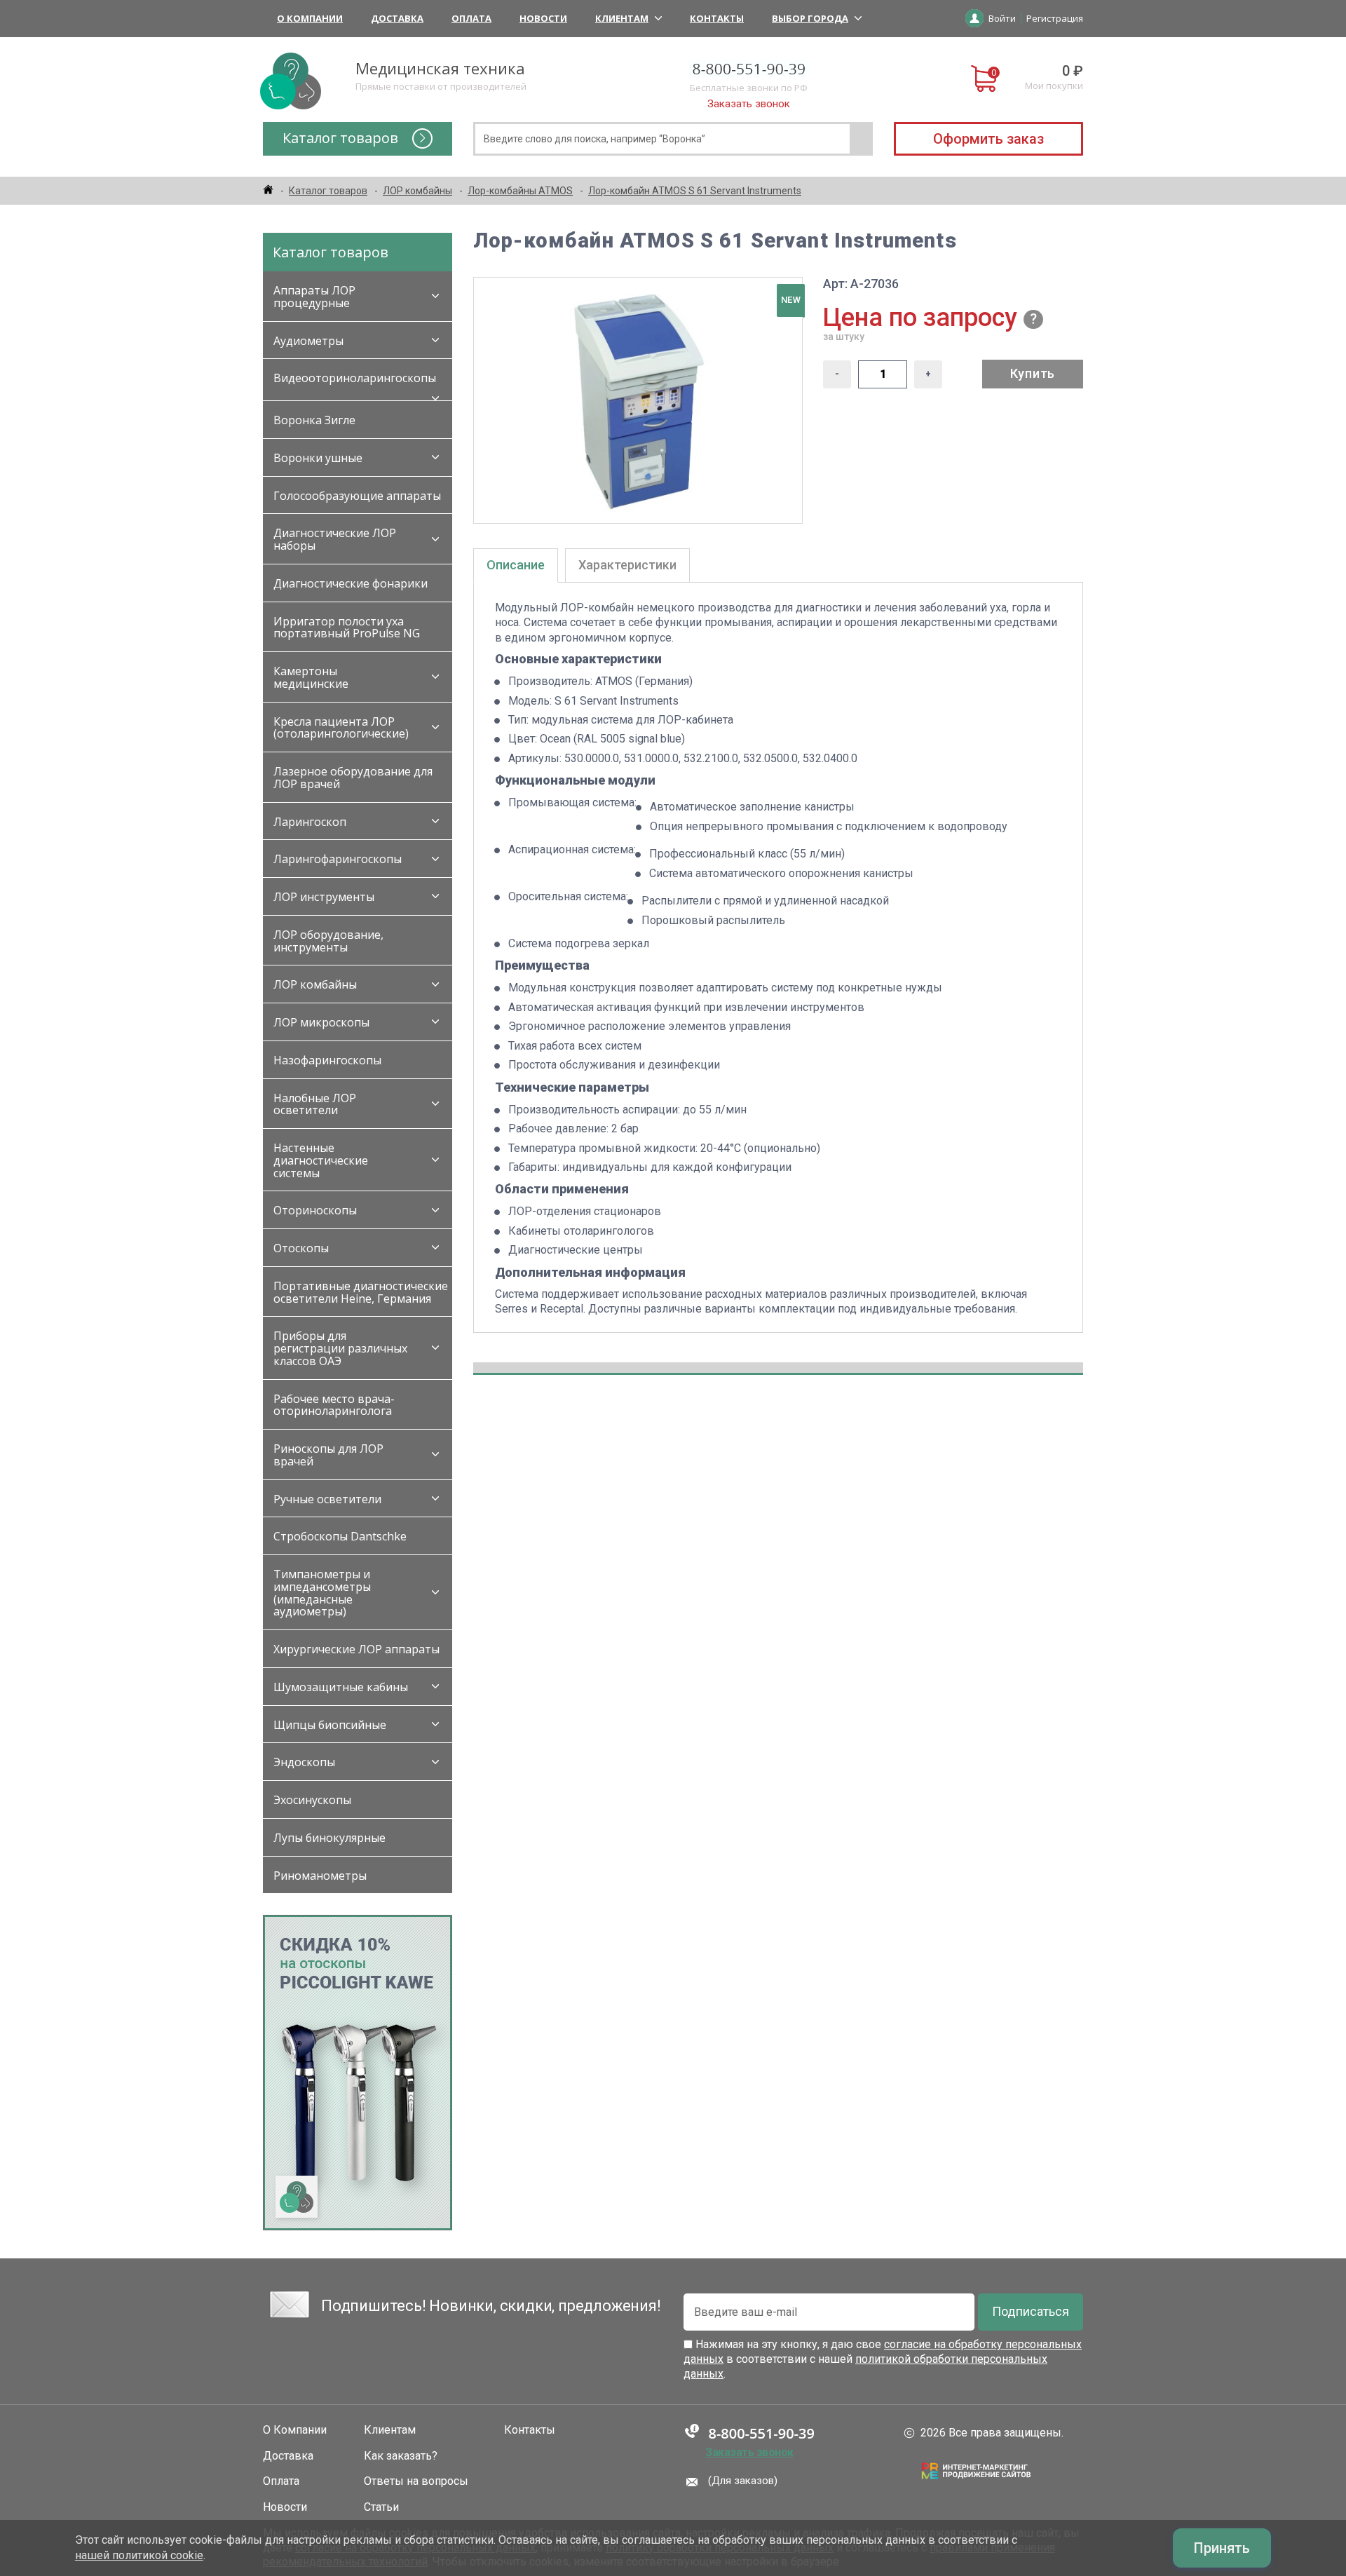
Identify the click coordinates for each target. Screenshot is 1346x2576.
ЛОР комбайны (315, 984)
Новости (543, 18)
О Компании (310, 18)
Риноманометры (320, 1876)
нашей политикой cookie (139, 2555)
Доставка (397, 18)
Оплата (471, 18)
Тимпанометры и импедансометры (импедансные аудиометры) (322, 1593)
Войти (1002, 18)
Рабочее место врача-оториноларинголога (334, 1405)
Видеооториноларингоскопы (355, 378)
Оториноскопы (315, 1210)
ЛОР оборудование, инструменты (328, 941)
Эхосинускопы (312, 1800)
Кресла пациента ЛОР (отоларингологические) (341, 728)
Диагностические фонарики (351, 583)
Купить (1033, 373)
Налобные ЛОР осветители (315, 1104)
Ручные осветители (327, 1499)
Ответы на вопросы (416, 2481)
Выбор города (810, 18)
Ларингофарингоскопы (338, 859)
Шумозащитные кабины (341, 1687)
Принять (1222, 2548)
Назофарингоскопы (327, 1060)
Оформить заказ (988, 139)
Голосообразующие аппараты (357, 496)
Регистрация (1055, 18)
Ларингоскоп (310, 822)
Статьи (381, 2507)
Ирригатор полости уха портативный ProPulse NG (347, 628)
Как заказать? (401, 2456)
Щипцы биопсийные (330, 1725)
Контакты (717, 18)
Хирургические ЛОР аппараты (356, 1649)
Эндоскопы (304, 1762)
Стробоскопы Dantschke (340, 1536)
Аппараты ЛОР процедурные (314, 297)
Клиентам (622, 18)
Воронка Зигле (314, 420)
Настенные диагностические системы (321, 1160)
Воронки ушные (318, 458)
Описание (516, 565)
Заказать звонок (749, 104)
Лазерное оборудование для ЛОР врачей (353, 778)
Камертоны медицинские (311, 677)
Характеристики (627, 565)
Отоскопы (301, 1248)
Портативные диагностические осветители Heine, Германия (361, 1292)
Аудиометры (308, 341)
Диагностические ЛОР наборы (335, 539)
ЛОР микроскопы (321, 1022)
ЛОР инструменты (324, 897)
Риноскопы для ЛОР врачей (328, 1455)
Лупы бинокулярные (329, 1838)
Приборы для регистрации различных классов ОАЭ (340, 1348)
